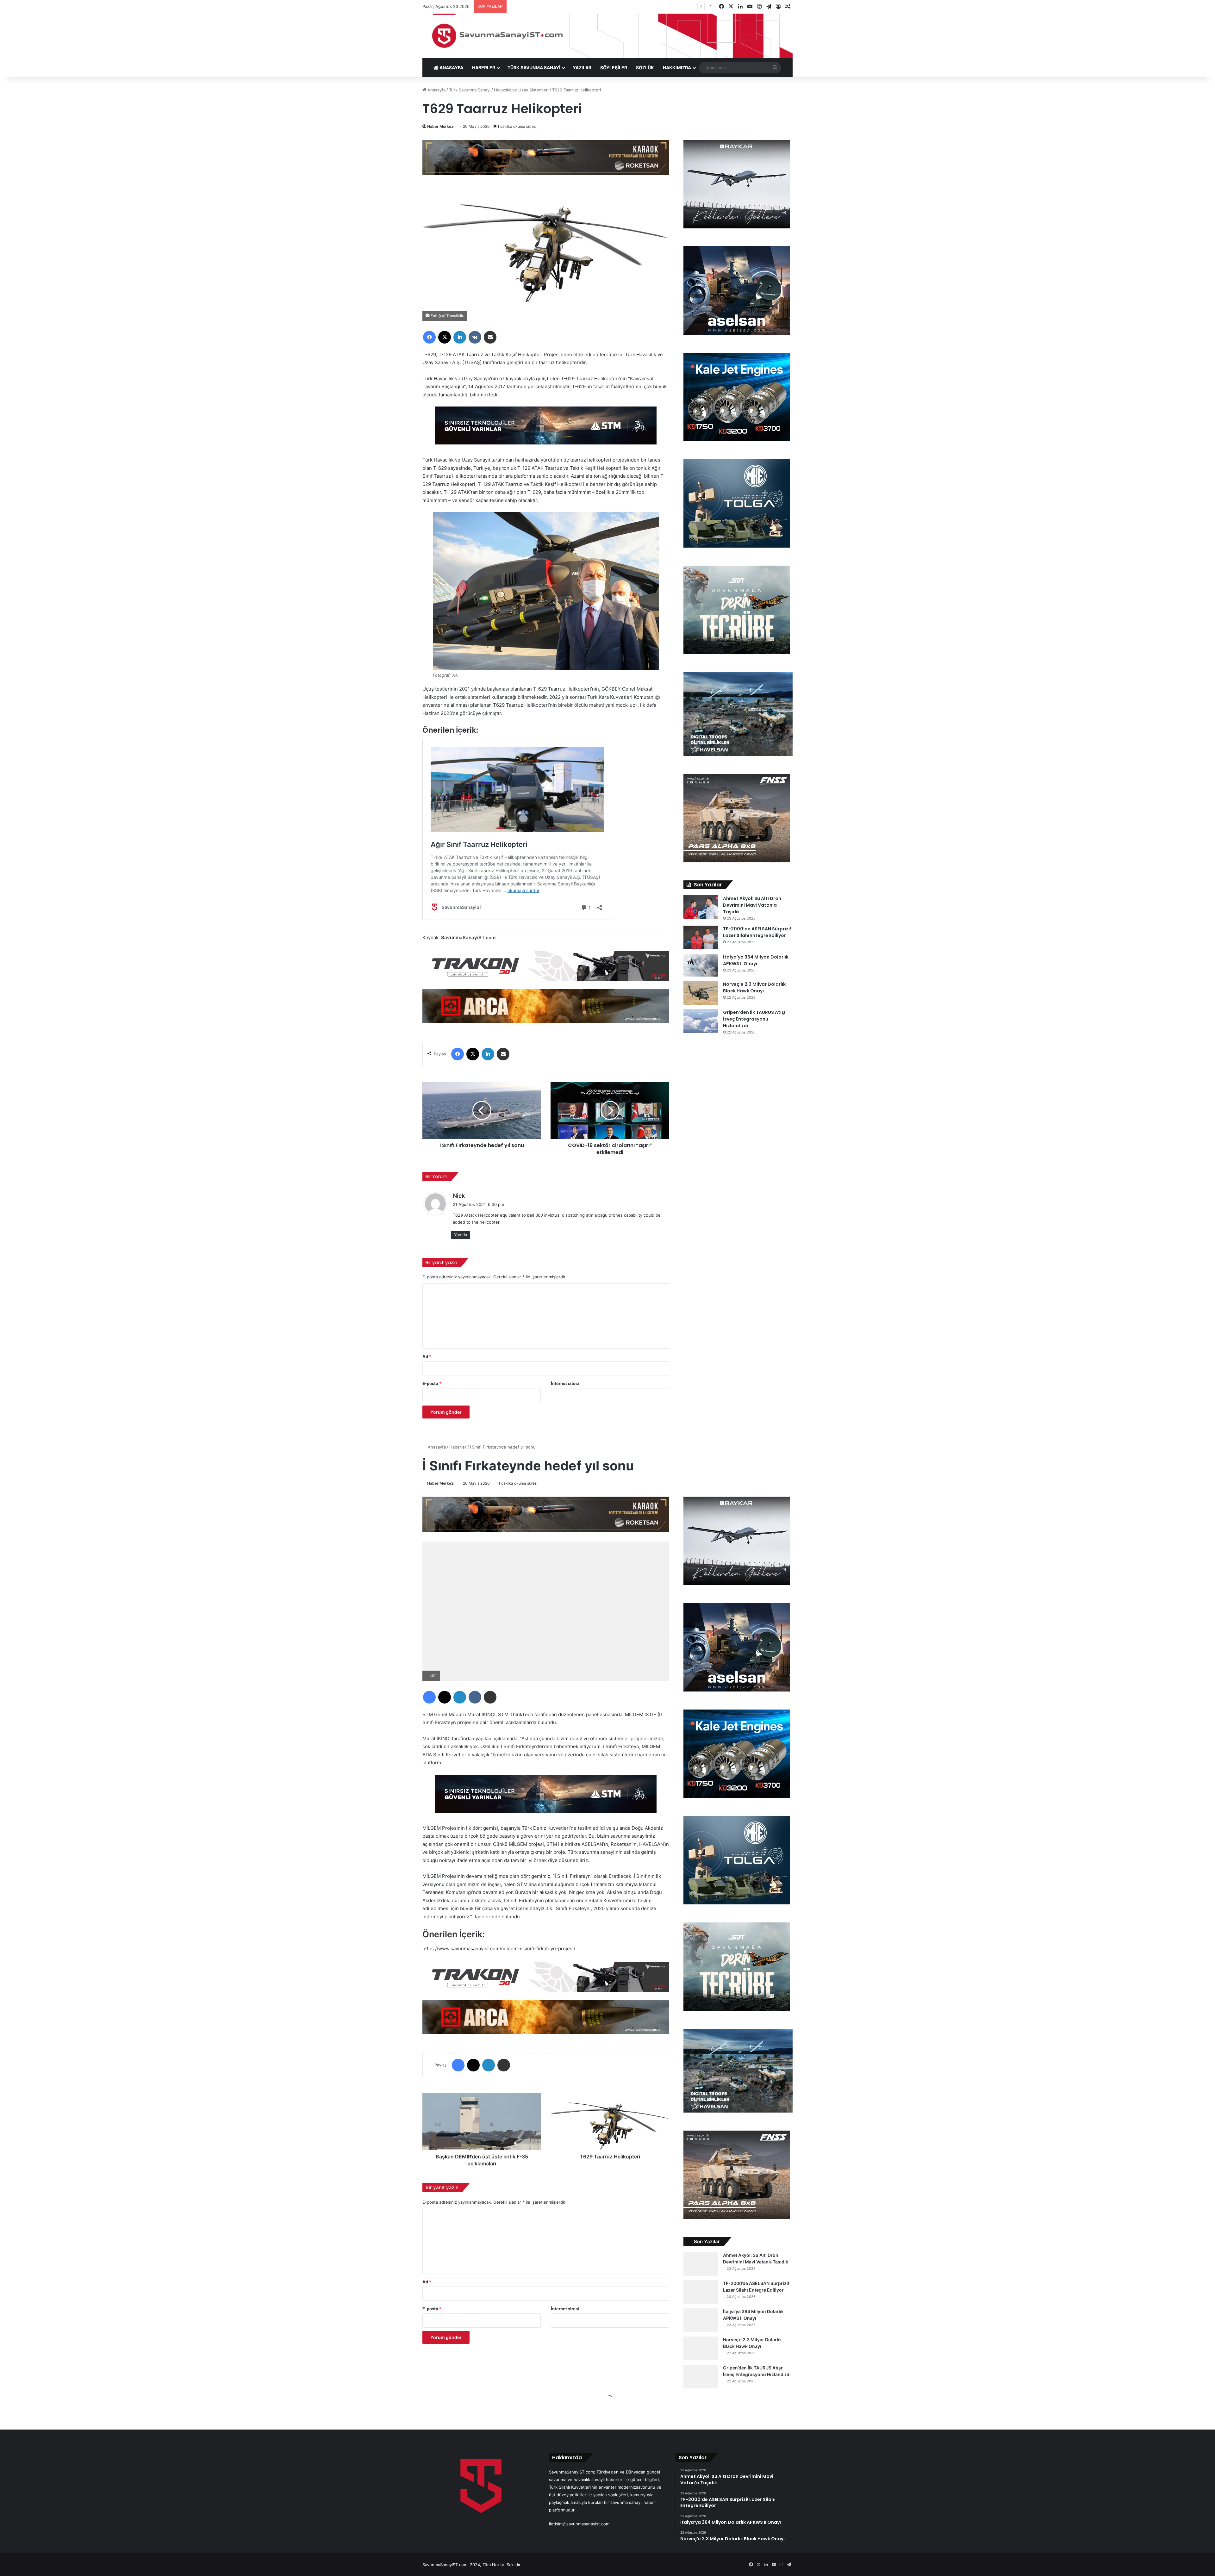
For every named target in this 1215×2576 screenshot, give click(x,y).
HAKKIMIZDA (677, 68)
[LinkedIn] (460, 337)
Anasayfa (436, 90)
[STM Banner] (546, 430)
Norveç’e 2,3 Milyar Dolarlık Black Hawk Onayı (754, 987)
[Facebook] (429, 337)
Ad (427, 1356)
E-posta (432, 1383)
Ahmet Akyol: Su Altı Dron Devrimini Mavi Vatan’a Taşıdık (752, 905)
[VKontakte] (475, 337)
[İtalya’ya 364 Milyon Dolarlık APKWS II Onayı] (701, 965)
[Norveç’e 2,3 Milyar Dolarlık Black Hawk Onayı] (701, 993)
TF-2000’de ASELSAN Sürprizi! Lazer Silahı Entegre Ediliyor (757, 932)
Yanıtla (461, 1235)
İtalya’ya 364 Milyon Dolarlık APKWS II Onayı (756, 960)
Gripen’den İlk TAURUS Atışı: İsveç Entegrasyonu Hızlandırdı (755, 1019)
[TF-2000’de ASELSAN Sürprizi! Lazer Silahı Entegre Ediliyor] (701, 937)
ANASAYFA (451, 68)
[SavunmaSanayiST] (607, 36)
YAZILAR (582, 68)
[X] (445, 337)
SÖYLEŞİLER (614, 68)
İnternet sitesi (565, 1383)
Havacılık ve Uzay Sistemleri (521, 90)
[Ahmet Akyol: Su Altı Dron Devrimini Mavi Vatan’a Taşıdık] (701, 907)
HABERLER (484, 68)
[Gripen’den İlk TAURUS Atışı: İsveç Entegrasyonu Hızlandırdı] (701, 1021)
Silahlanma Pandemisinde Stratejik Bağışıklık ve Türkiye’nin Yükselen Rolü (581, 6)
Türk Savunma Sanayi (470, 90)
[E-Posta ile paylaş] (490, 337)
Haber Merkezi (441, 126)
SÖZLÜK (645, 68)
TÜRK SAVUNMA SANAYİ (534, 68)
